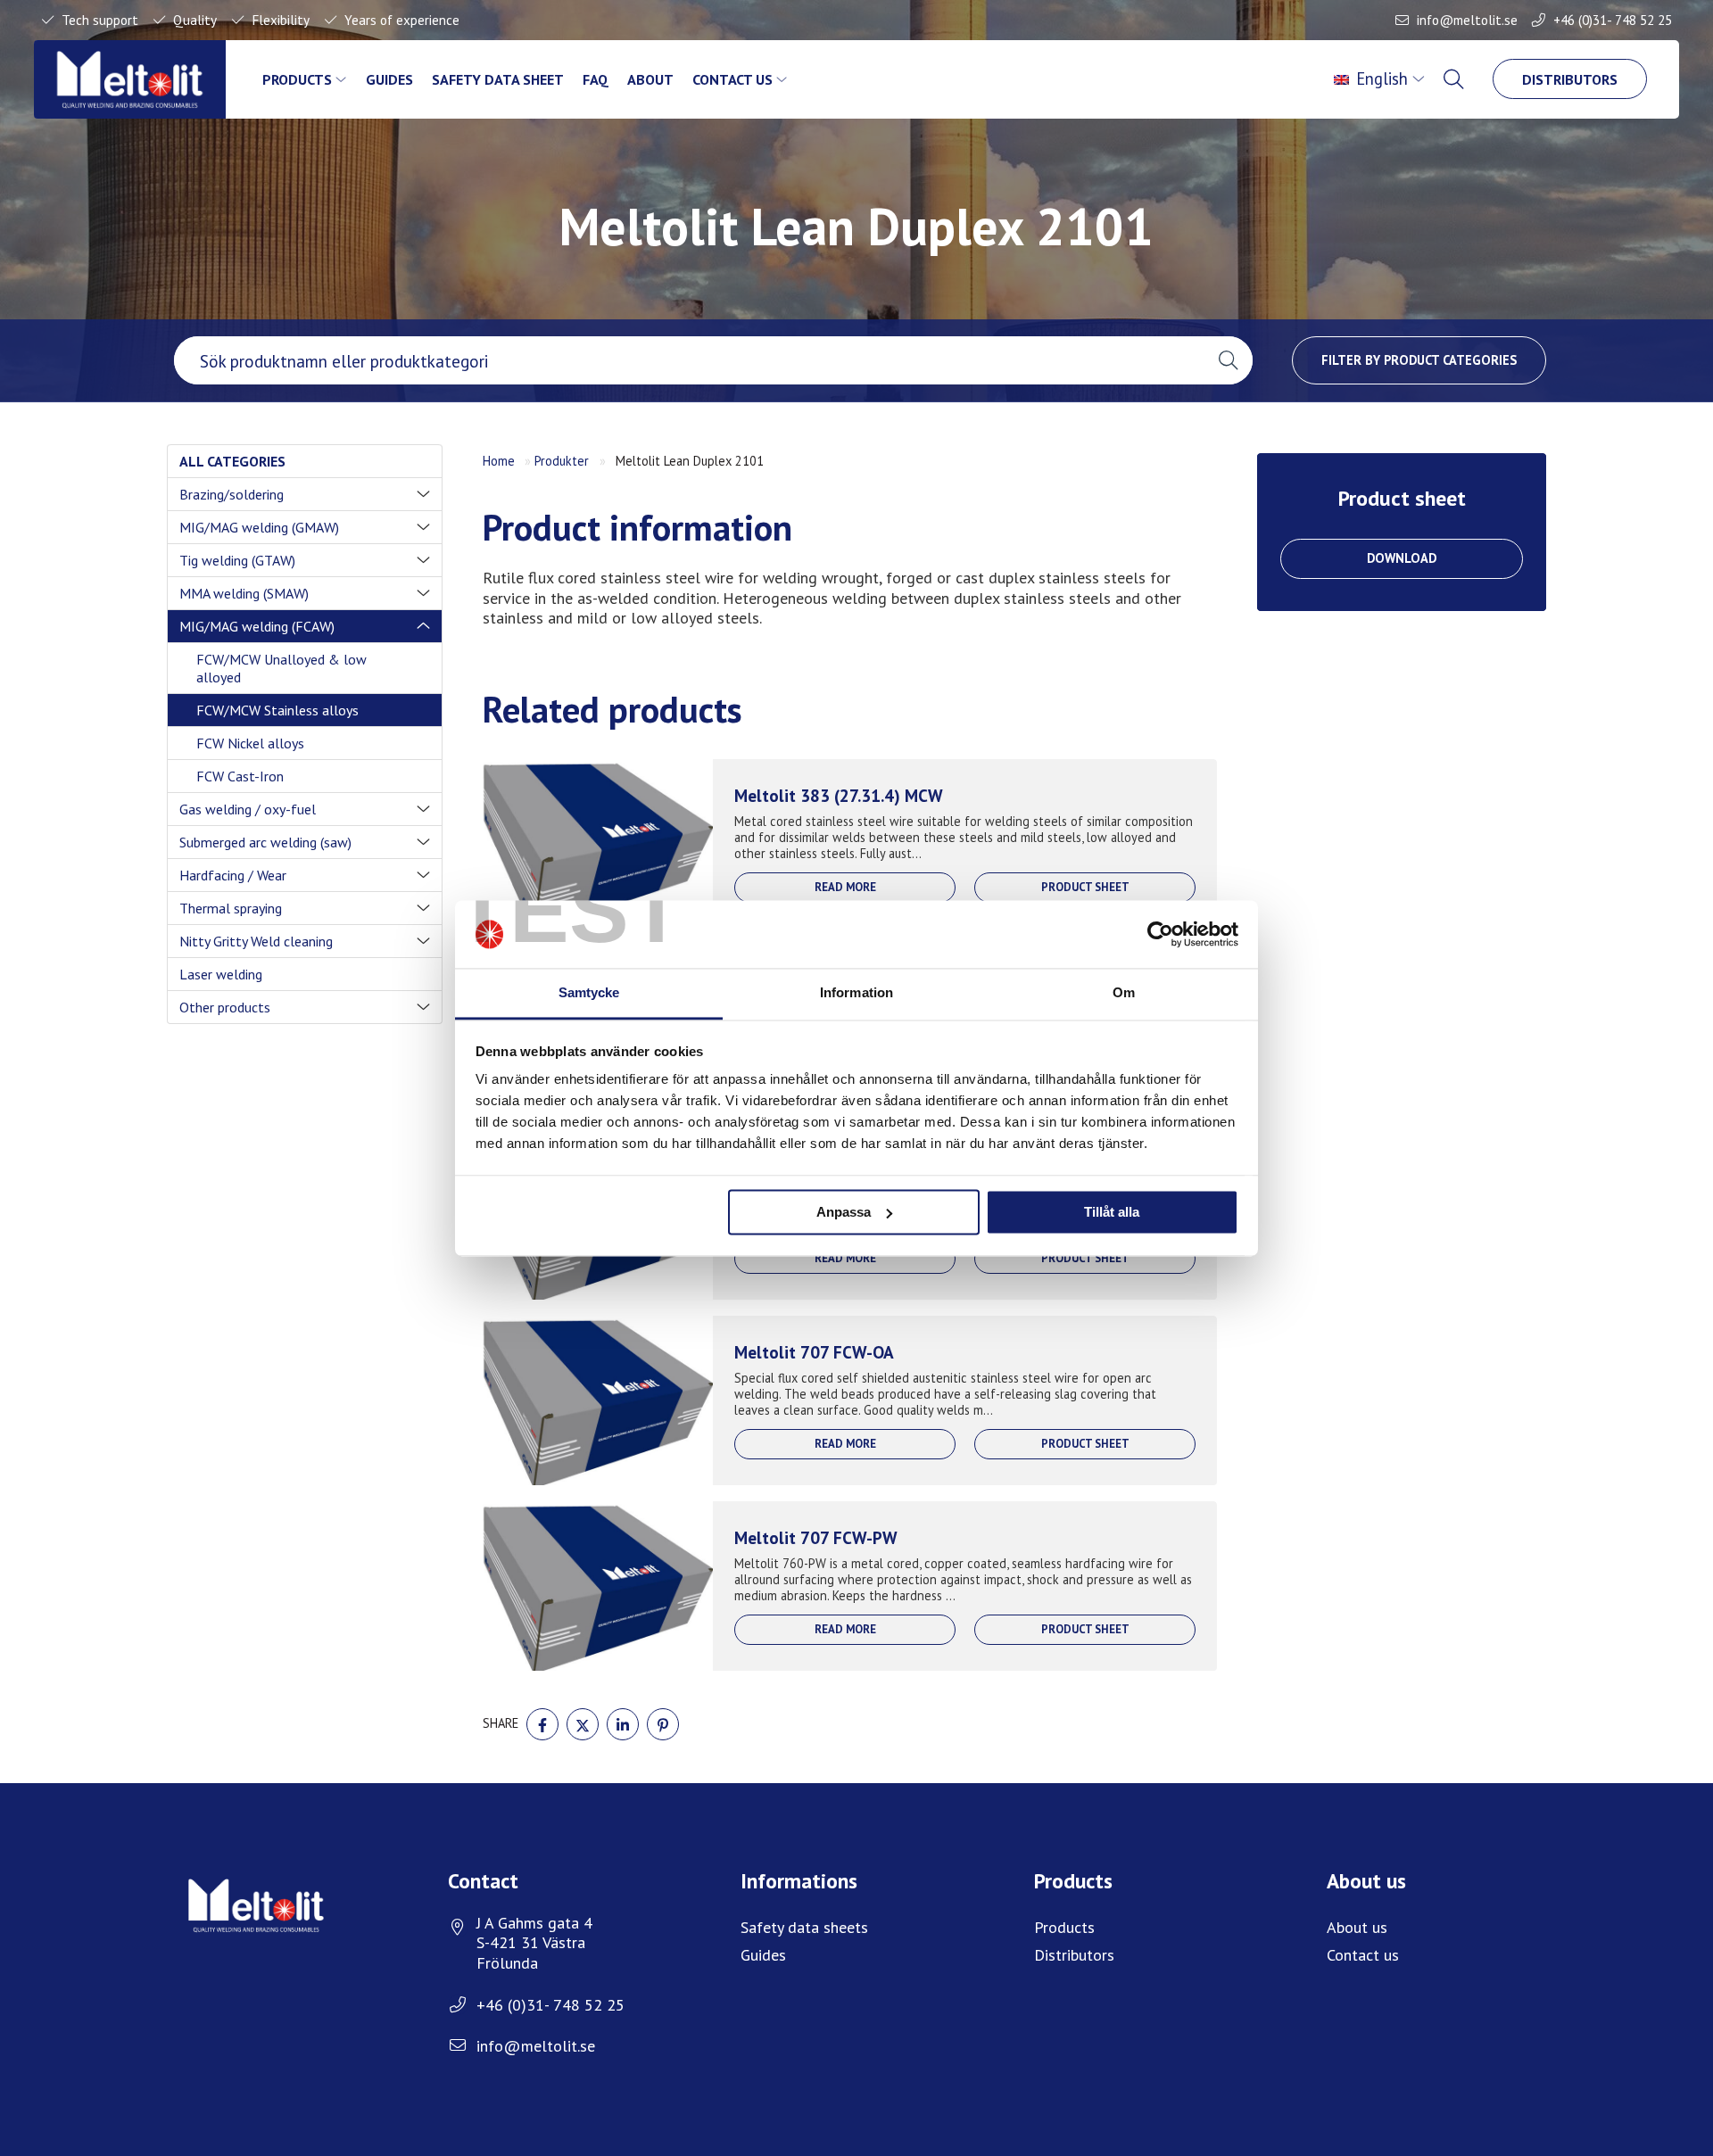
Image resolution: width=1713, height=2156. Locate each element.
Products (297, 79)
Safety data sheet (498, 79)
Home (499, 461)
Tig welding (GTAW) (237, 560)
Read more (845, 887)
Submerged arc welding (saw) (265, 842)
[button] (1228, 360)
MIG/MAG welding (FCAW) (257, 626)
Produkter (562, 461)
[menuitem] (1382, 79)
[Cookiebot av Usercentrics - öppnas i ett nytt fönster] (1160, 934)
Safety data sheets (804, 1927)
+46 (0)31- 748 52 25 (1613, 20)
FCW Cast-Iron (240, 776)
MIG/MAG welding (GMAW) (259, 527)
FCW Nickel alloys (250, 743)
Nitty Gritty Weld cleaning (256, 941)
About (650, 79)
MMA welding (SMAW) (244, 593)
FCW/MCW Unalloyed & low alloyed (281, 668)
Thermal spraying (231, 908)
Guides (389, 79)
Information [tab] (856, 993)
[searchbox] (689, 360)
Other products (225, 1007)
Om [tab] (1124, 993)
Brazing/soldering (232, 494)
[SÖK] (1455, 79)
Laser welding (221, 974)
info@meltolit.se (1467, 20)
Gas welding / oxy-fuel (248, 809)
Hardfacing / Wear (233, 875)
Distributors (1570, 79)
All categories (232, 461)
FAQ (596, 79)
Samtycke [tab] (589, 993)
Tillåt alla (1112, 1212)
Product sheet (1085, 887)
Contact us (732, 79)
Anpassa (844, 1212)
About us (1357, 1927)
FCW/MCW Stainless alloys (277, 710)
